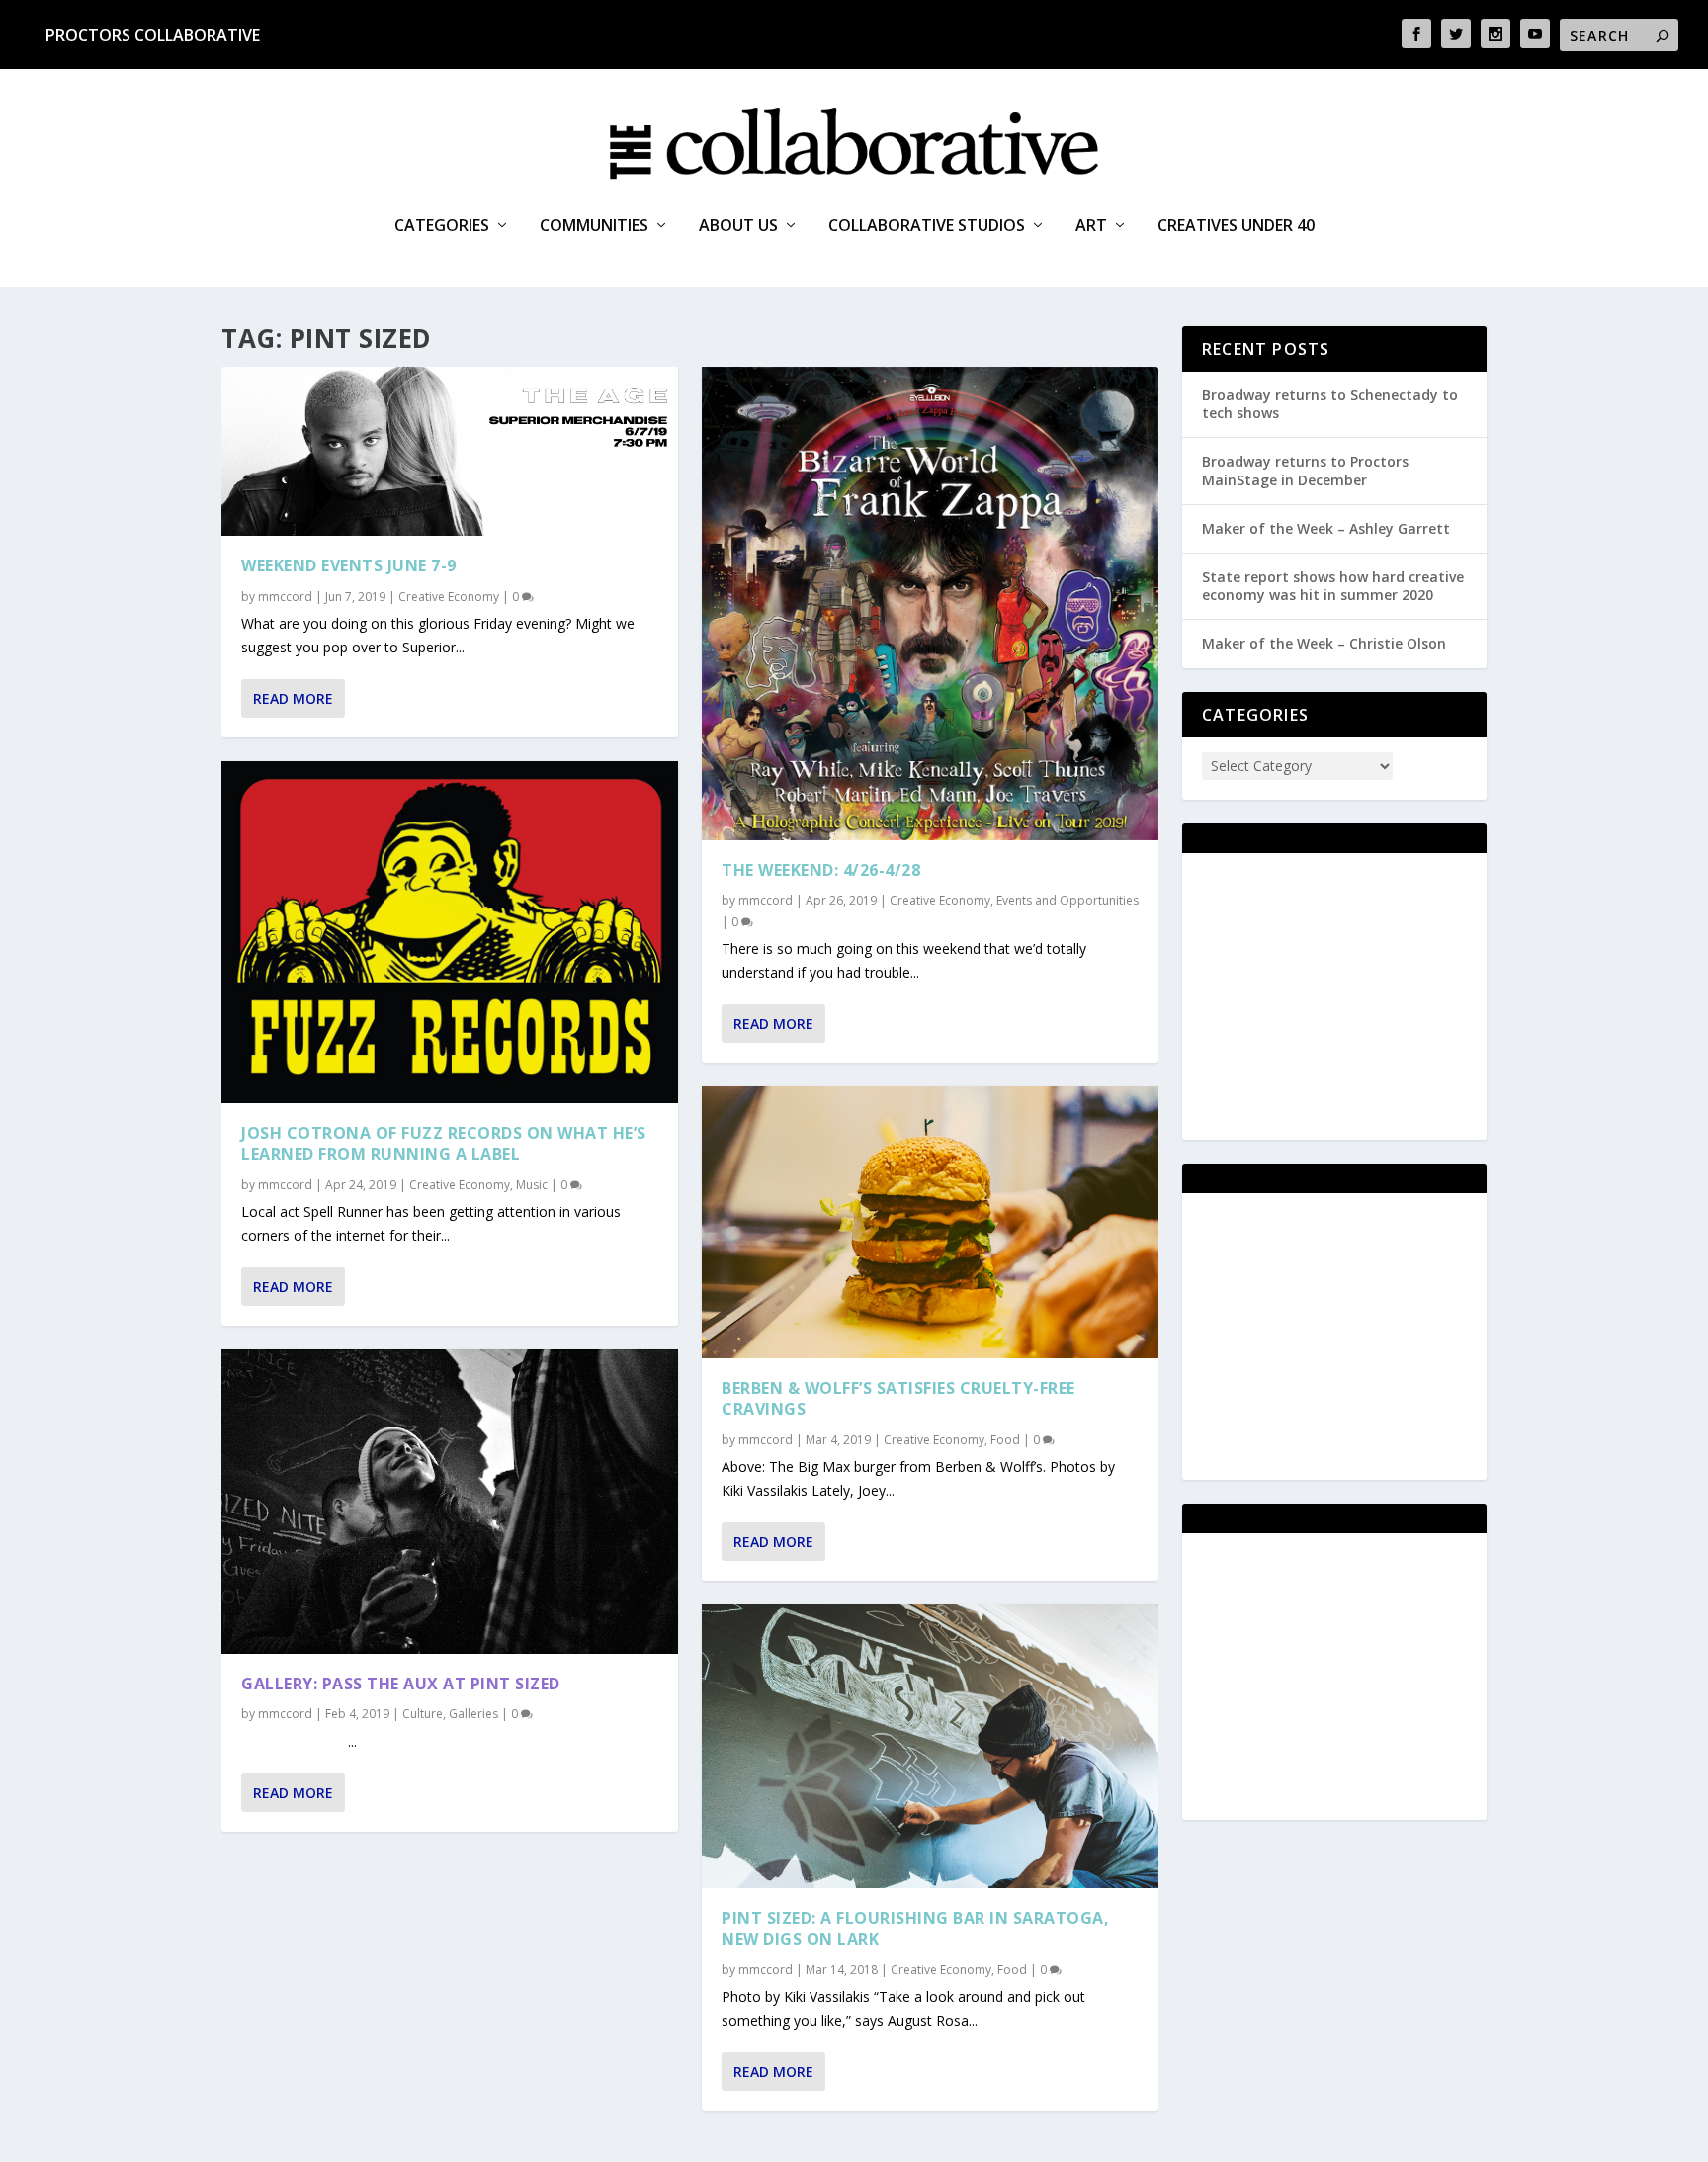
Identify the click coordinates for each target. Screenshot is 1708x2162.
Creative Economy (449, 597)
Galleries (473, 1714)
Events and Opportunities (1067, 900)
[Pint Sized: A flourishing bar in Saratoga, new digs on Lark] (930, 1747)
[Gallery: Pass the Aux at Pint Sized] (450, 1502)
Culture (423, 1714)
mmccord (285, 597)
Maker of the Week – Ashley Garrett (1326, 528)
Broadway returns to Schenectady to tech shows (1330, 404)
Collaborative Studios (927, 227)
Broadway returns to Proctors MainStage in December (1305, 470)
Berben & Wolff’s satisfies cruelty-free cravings (898, 1398)
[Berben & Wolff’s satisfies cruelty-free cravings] (930, 1222)
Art (1091, 227)
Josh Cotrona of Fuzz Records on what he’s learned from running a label (444, 1143)
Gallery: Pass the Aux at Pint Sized (401, 1684)
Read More (293, 698)
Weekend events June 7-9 (349, 565)
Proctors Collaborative (153, 35)
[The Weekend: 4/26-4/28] (930, 604)
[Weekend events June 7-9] (450, 451)
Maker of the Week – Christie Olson (1324, 643)
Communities (594, 227)
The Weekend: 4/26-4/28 (821, 870)
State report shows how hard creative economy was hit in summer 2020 (1333, 586)
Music (532, 1185)
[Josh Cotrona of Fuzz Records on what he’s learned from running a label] (450, 933)
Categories (442, 227)
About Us (738, 227)
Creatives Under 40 (1236, 227)
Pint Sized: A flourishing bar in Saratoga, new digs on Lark (915, 1928)
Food (1005, 1440)
